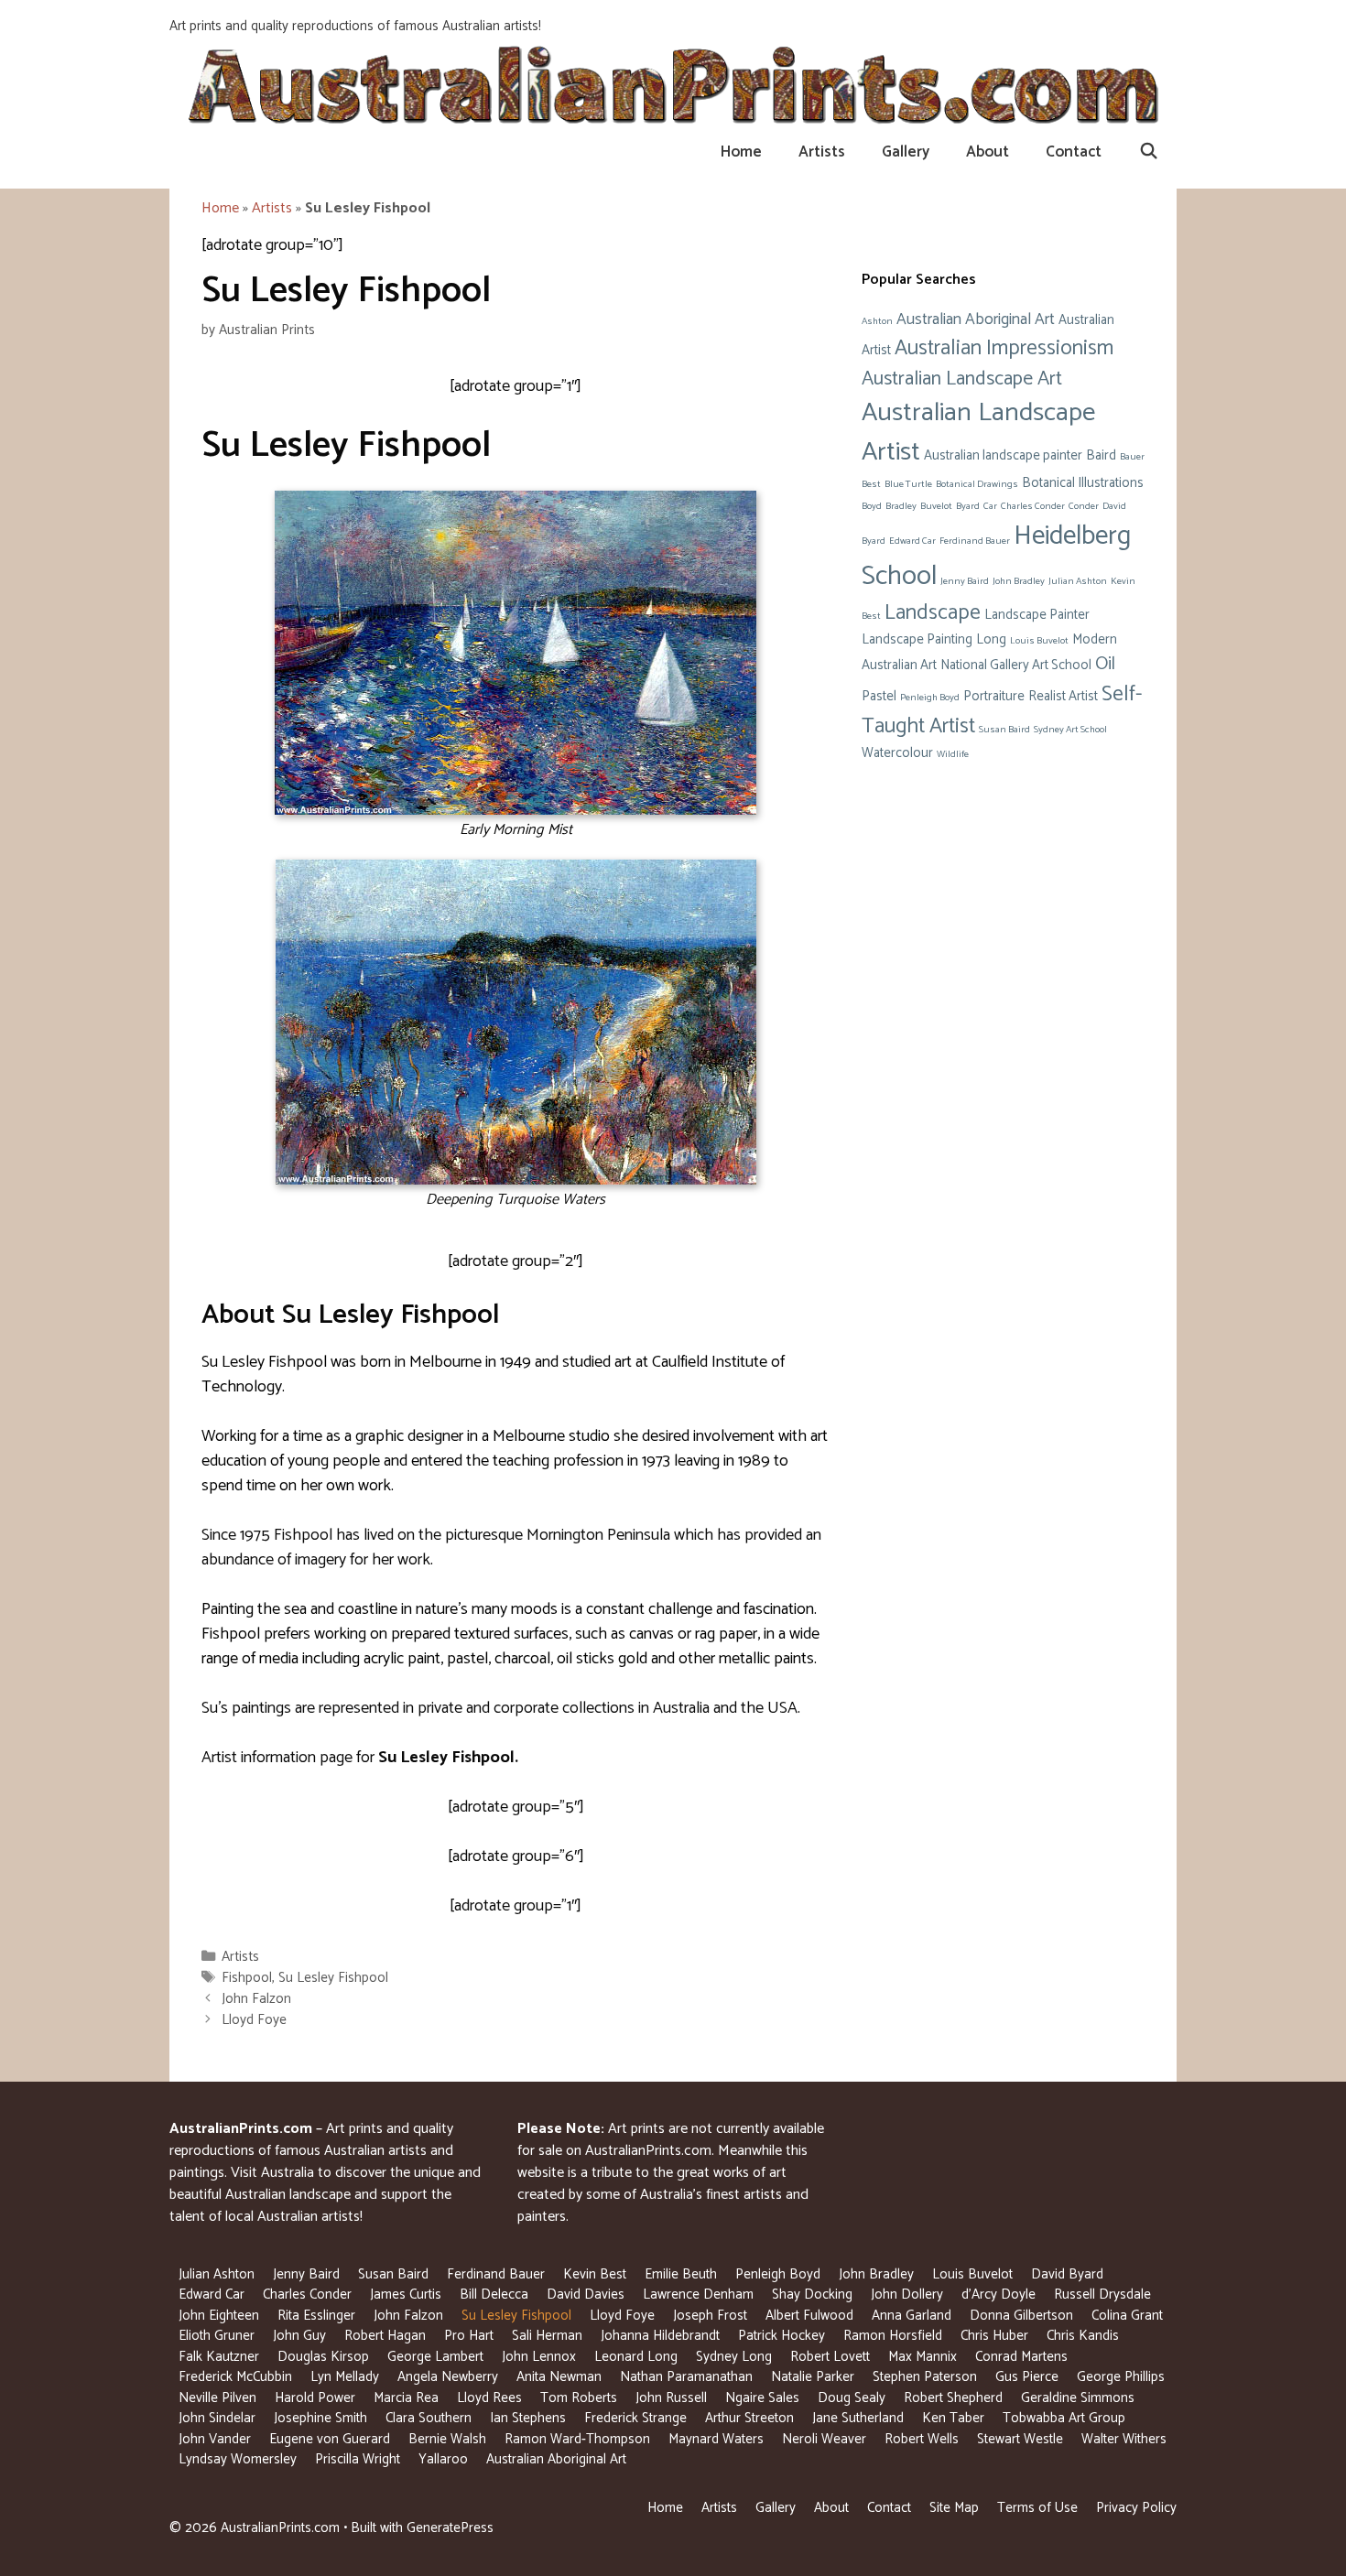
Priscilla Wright (358, 2459)
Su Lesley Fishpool (333, 1978)
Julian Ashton (1078, 581)
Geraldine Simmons (1078, 2398)
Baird (1101, 456)
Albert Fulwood (809, 2316)
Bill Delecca (494, 2295)
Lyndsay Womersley (238, 2459)
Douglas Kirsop (323, 2357)
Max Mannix (923, 2357)
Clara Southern (429, 2418)
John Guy (299, 2336)
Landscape (933, 613)
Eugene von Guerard (330, 2439)
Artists (822, 152)
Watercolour (897, 753)
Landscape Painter (1037, 615)
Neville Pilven (217, 2398)
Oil (1105, 664)
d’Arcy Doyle (999, 2295)
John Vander (215, 2439)
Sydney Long (734, 2357)
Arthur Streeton (749, 2418)
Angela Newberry (448, 2377)
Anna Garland (912, 2316)
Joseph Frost (710, 2316)
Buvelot (936, 506)
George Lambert (435, 2357)
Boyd (872, 506)
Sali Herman (547, 2336)
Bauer (1132, 457)
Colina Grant (1127, 2316)
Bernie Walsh (447, 2439)
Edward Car (912, 541)
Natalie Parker (813, 2377)
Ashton (877, 321)
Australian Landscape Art (962, 379)
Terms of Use (1037, 2508)
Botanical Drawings (977, 484)
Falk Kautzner (219, 2357)
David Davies (586, 2295)
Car (990, 506)
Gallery (906, 152)
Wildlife (953, 754)
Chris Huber (994, 2336)
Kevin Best (595, 2274)
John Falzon (256, 1999)
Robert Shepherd (953, 2398)
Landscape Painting (917, 640)
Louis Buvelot (1039, 641)
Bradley (901, 506)
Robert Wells (922, 2439)
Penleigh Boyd (930, 698)
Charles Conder (1033, 506)
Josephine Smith (320, 2418)
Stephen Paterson (925, 2377)
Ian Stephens (528, 2418)
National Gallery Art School (1016, 666)
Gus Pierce (1027, 2377)
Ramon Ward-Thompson (577, 2439)
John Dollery (907, 2295)
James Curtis (406, 2295)
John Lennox (539, 2357)
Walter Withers (1124, 2439)
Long (991, 640)
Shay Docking (812, 2295)
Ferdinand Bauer (975, 541)
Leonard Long (636, 2357)
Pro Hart (469, 2336)
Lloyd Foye (254, 2020)
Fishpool (247, 1978)
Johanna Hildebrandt (660, 2336)
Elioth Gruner (217, 2336)
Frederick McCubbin (235, 2377)
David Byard (1067, 2274)
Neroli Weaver (824, 2439)
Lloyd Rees (489, 2398)
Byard (968, 506)
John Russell (671, 2398)
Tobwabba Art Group (1064, 2418)
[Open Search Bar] (1148, 152)
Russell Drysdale (1102, 2295)
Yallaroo (443, 2459)
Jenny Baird (965, 581)
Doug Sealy (852, 2398)
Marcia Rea (406, 2398)
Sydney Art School (1070, 730)
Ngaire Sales (762, 2398)
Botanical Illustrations (1083, 483)
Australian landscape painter (1003, 456)
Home (741, 152)
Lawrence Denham (698, 2295)
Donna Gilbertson (1021, 2316)
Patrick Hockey (782, 2336)
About (988, 152)
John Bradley (1019, 581)
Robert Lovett (830, 2357)
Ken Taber (953, 2418)
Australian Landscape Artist (978, 432)
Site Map (954, 2508)
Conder (1084, 506)
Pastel (879, 697)
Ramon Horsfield (893, 2336)
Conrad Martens (1021, 2357)
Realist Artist (1063, 697)
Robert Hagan (385, 2336)
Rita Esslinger (316, 2316)
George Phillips (1121, 2377)
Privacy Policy (1136, 2508)
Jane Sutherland (858, 2418)
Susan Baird (1004, 730)
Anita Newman (559, 2377)
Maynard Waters (716, 2439)
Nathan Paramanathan (686, 2377)
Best (871, 484)
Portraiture (994, 697)
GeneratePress (450, 2528)
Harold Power (315, 2398)
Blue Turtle (908, 484)
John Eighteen (219, 2316)
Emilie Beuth (681, 2274)
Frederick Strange (635, 2418)
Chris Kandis (1083, 2336)
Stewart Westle (1020, 2439)
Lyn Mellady (345, 2377)
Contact (1074, 152)
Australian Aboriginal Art (976, 319)
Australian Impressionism (1004, 348)
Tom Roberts (579, 2398)
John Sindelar (217, 2418)
